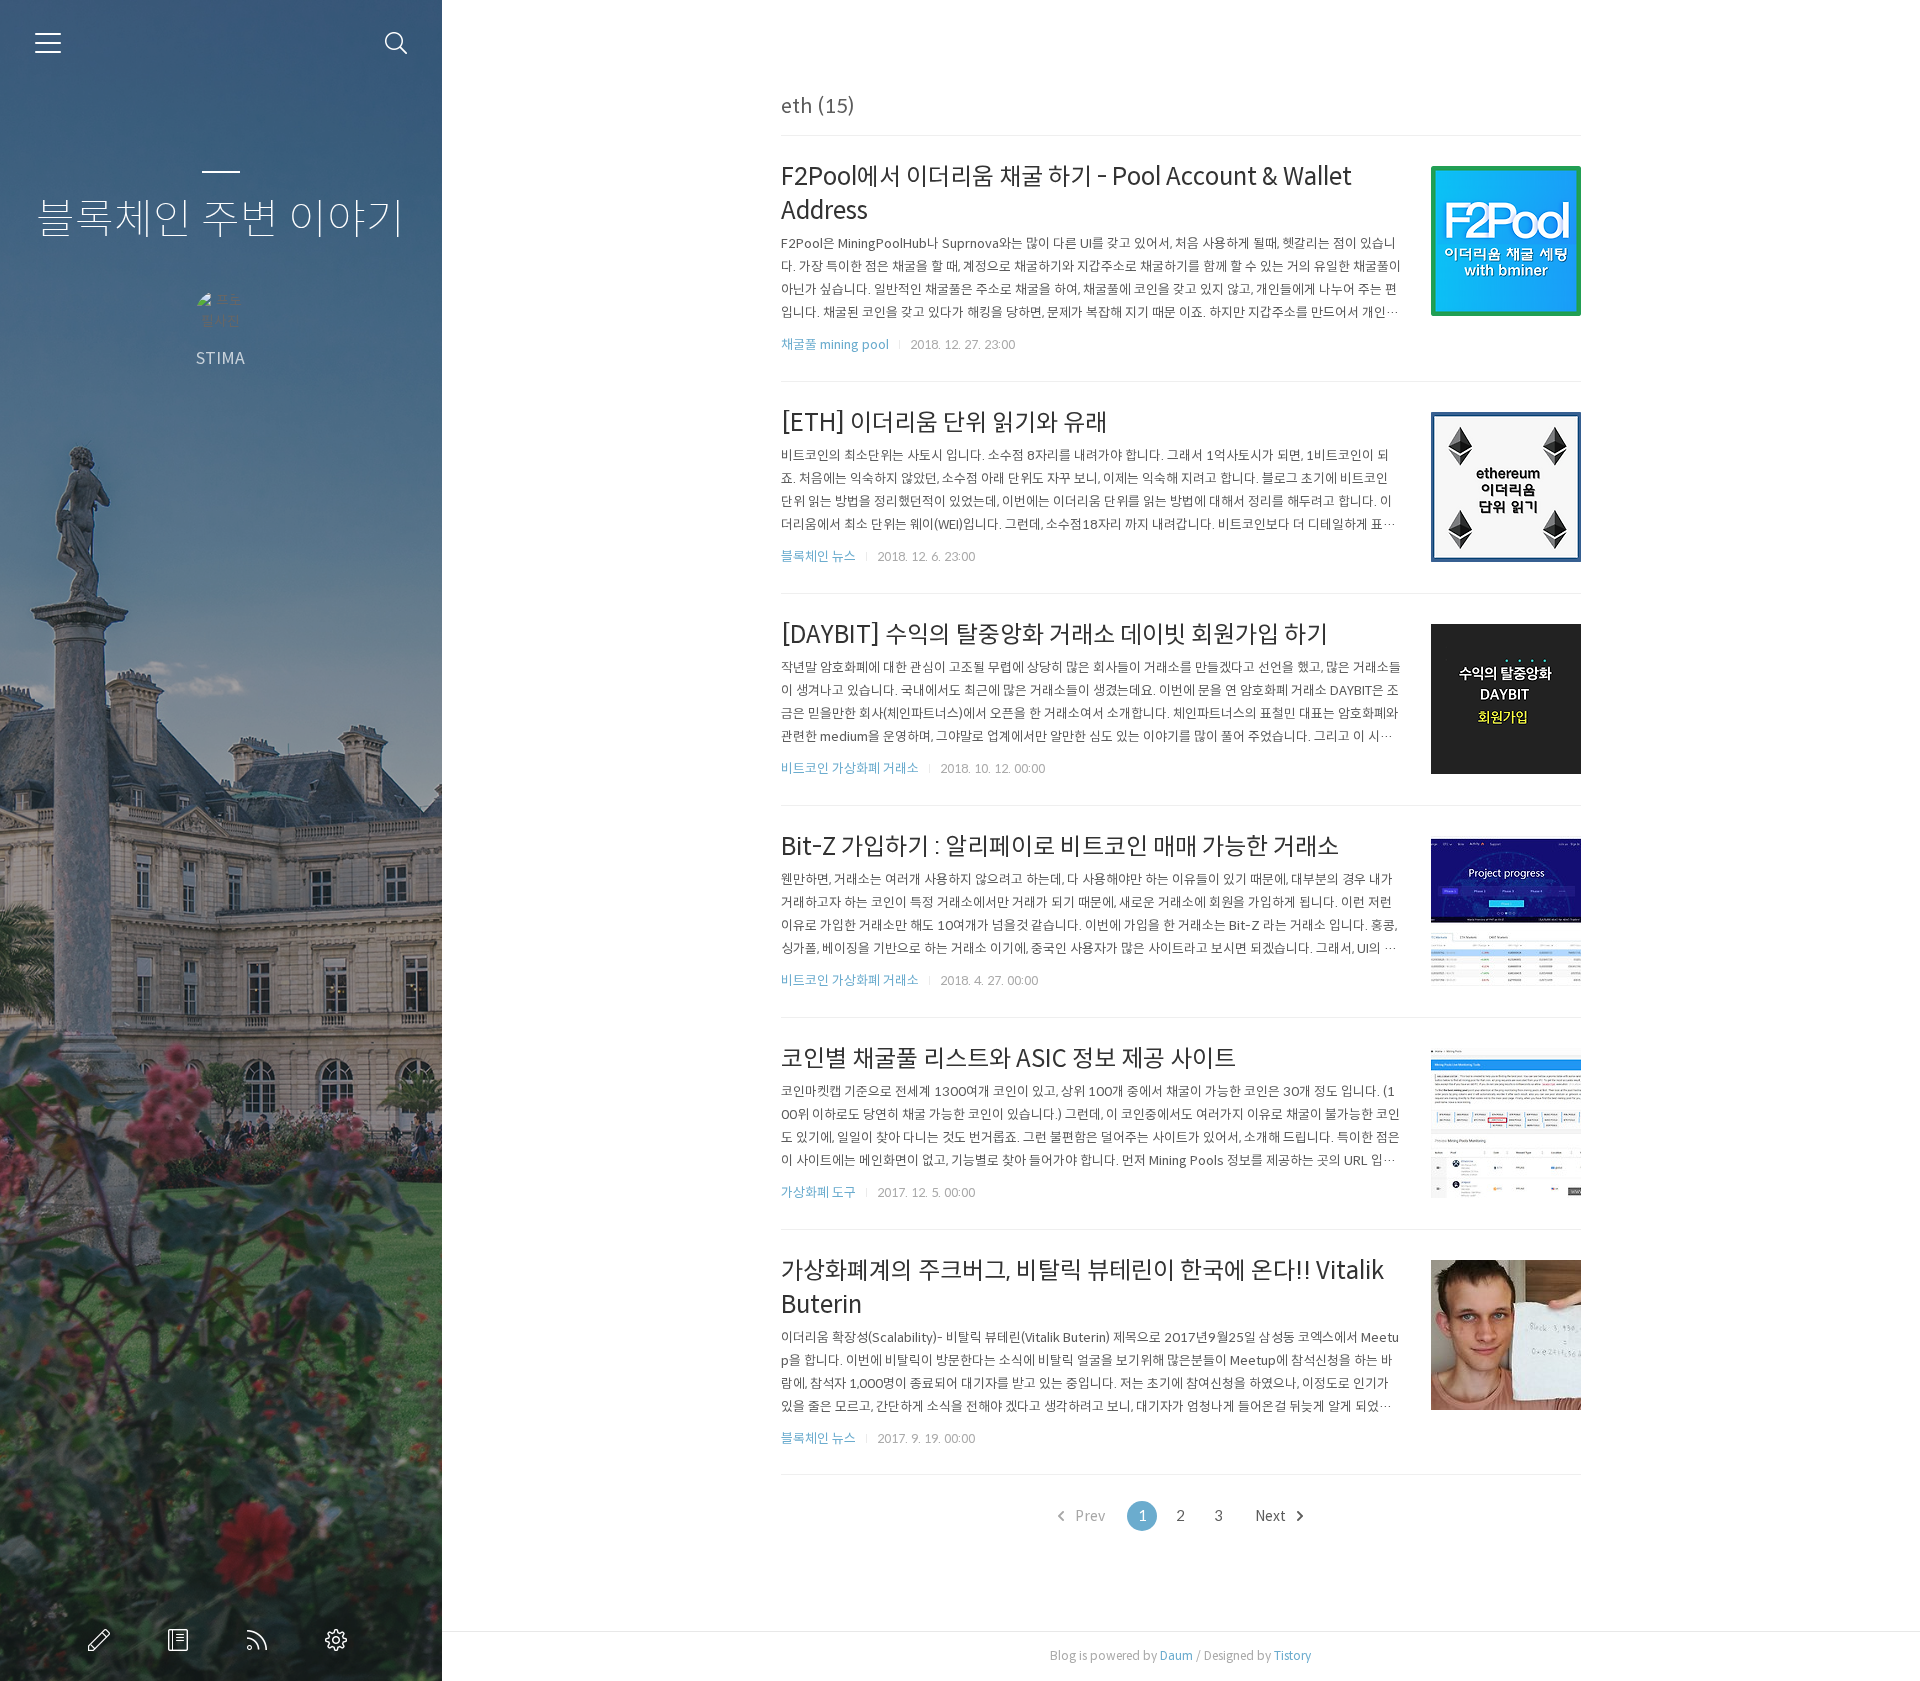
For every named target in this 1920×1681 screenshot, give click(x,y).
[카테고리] (48, 43)
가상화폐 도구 (818, 1192)
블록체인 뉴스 (818, 556)
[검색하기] (396, 43)
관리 (340, 1640)
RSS (261, 1640)
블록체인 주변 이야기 (220, 220)
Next (1272, 1516)
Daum (1176, 1655)
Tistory (1292, 1655)
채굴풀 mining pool (835, 344)
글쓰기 (103, 1640)
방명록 (182, 1640)
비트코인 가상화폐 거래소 (850, 768)
